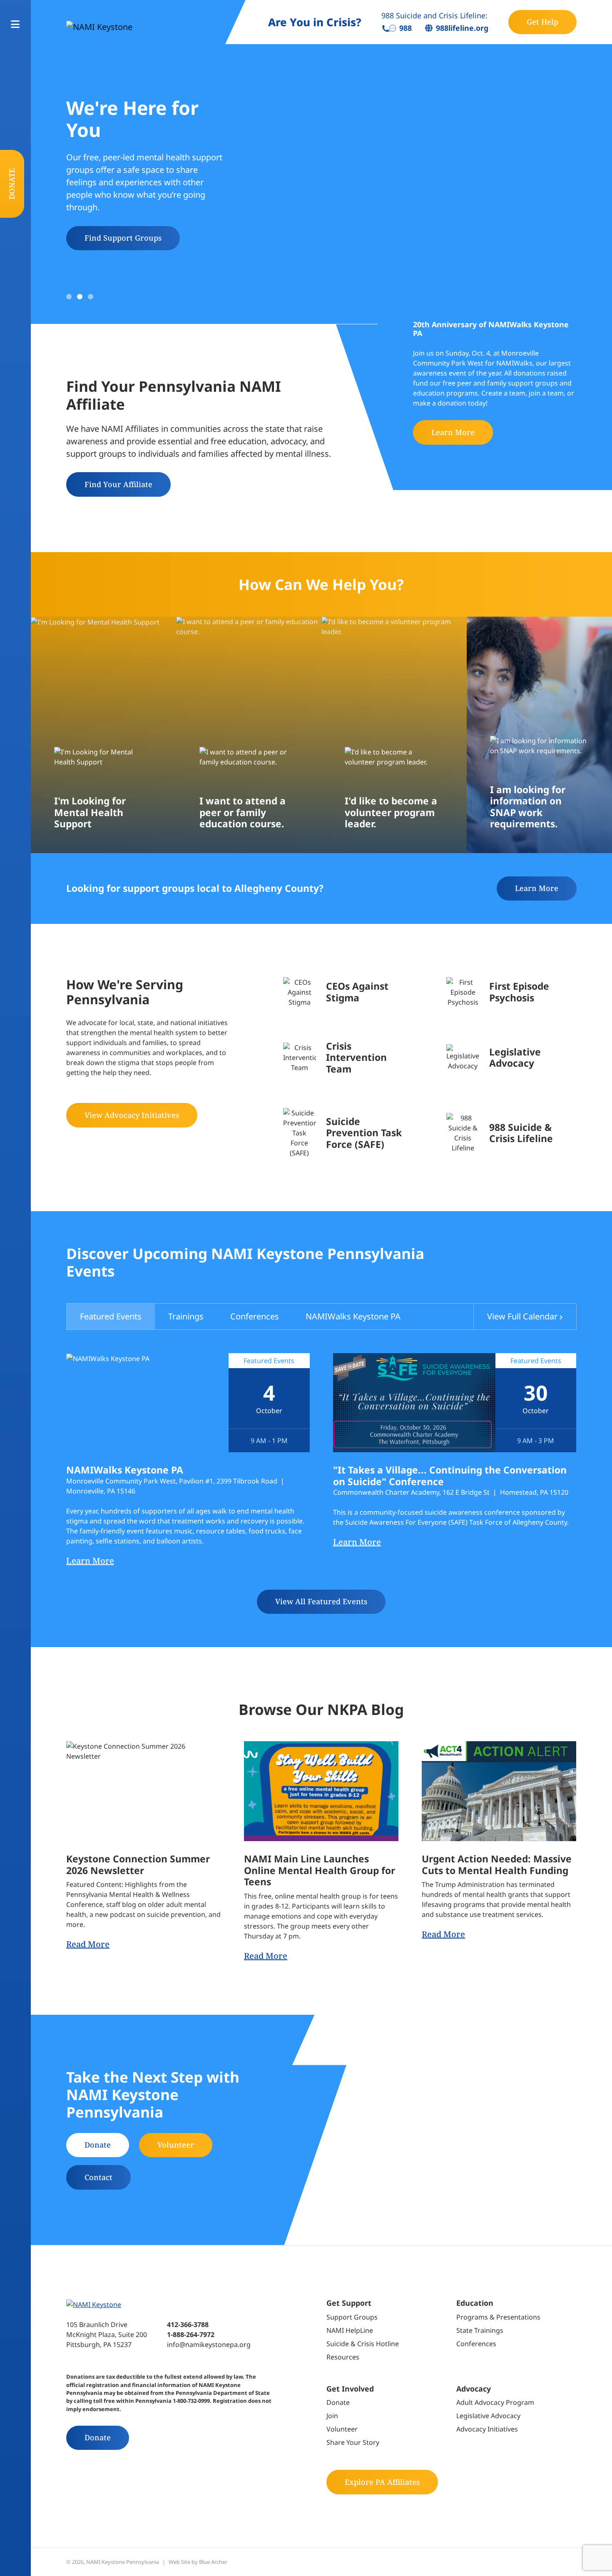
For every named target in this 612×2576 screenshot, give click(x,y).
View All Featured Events (321, 1601)
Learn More (453, 432)
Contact (98, 2177)
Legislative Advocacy (488, 2416)
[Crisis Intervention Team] (348, 1058)
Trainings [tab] (186, 1316)
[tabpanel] (321, 1483)
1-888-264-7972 (191, 2335)
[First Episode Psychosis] (511, 992)
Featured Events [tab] (111, 1316)
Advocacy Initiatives (487, 2429)
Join (332, 2416)
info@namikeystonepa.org (209, 2345)
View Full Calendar (522, 1316)
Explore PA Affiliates (382, 2482)
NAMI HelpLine (350, 2330)
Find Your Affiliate (118, 484)
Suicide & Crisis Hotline (363, 2344)
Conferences (476, 2344)
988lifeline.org (462, 28)
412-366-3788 (188, 2325)
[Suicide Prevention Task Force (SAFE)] (348, 1133)
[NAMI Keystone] (136, 27)
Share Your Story (353, 2442)
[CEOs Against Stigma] (348, 992)
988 (405, 28)
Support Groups (352, 2317)
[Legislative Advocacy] (511, 1058)
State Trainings (480, 2330)
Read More (88, 1944)
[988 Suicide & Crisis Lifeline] (511, 1133)
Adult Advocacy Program (495, 2402)
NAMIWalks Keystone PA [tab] (353, 1316)
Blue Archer (213, 2562)
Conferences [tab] (255, 1316)
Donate (12, 184)
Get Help (542, 22)
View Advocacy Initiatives (132, 1115)
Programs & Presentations (498, 2317)
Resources (343, 2357)
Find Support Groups (123, 238)
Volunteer (176, 2145)
